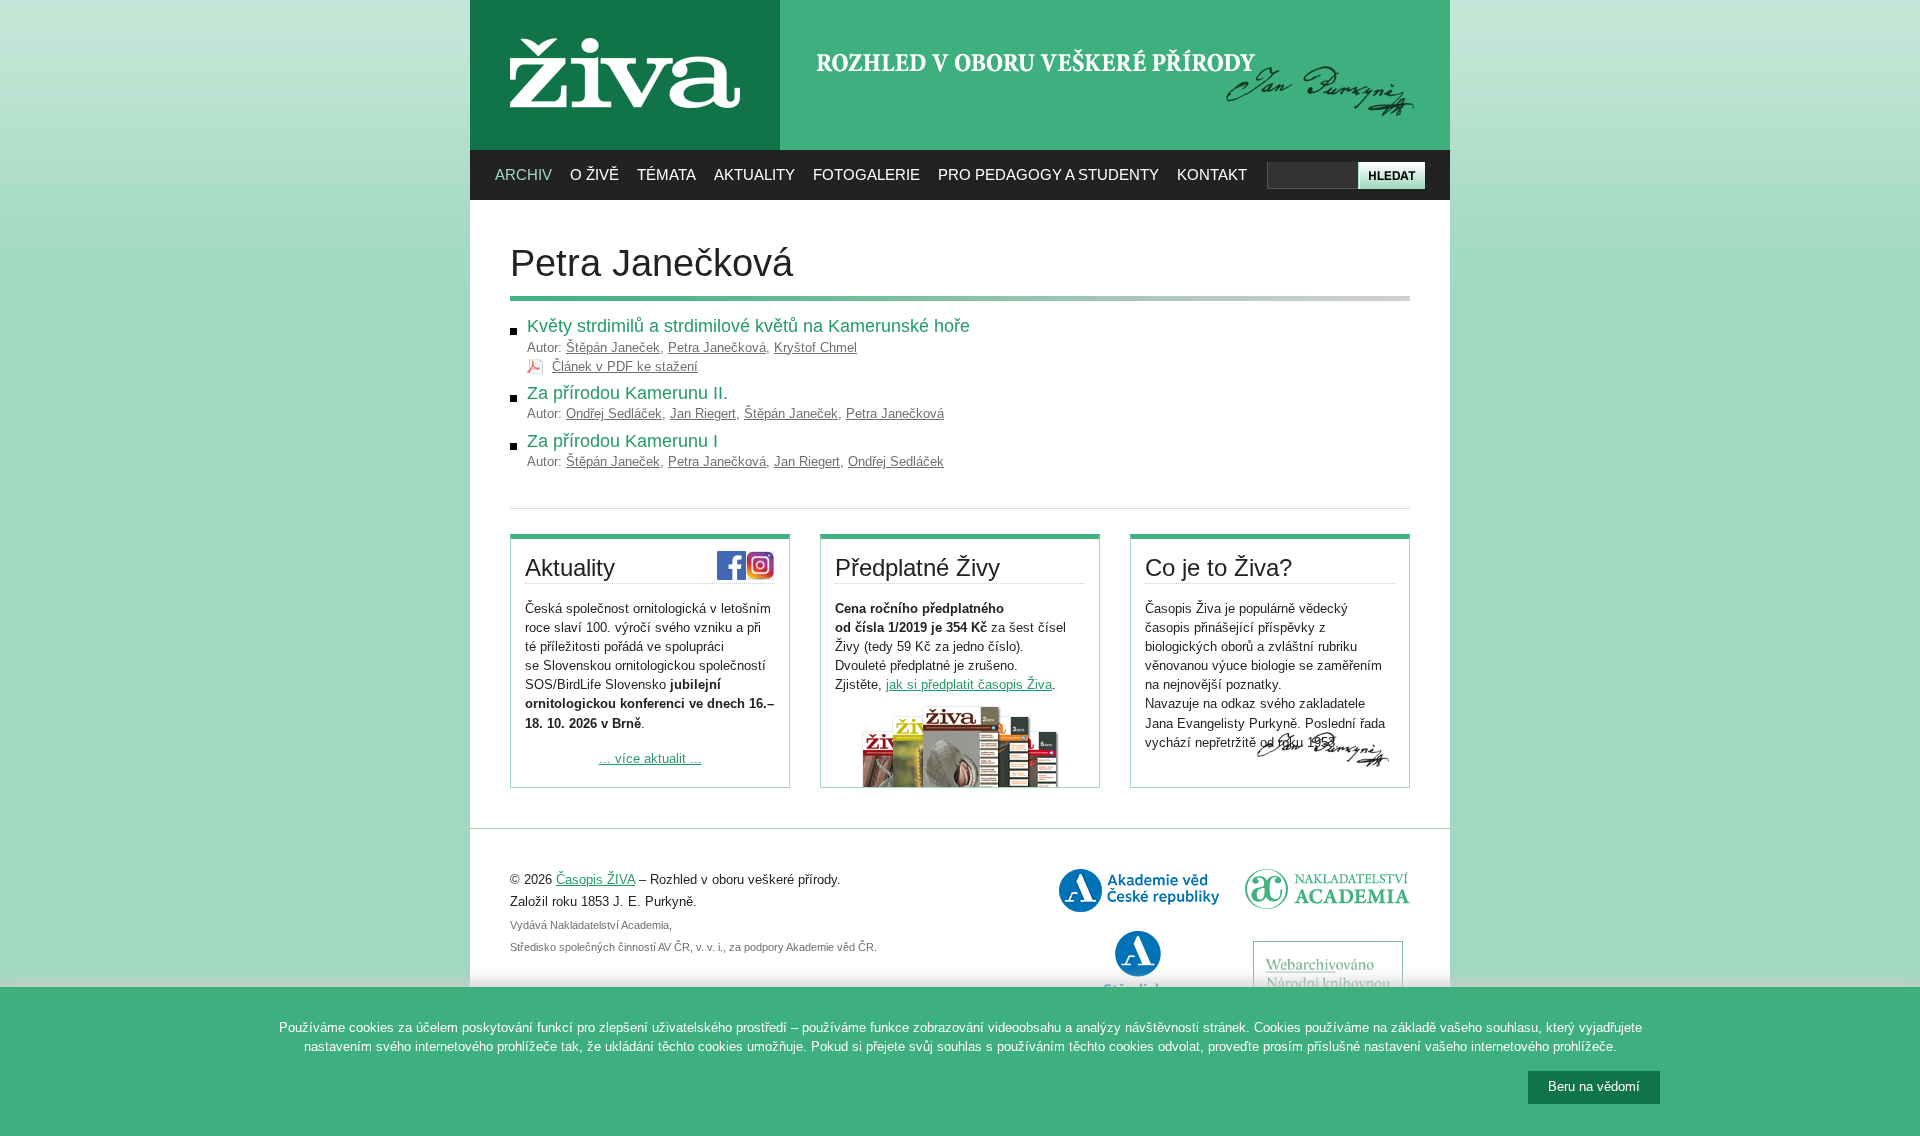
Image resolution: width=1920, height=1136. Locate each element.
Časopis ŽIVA (595, 879)
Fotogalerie (866, 174)
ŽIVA (625, 30)
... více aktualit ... (650, 758)
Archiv (523, 174)
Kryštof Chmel (815, 347)
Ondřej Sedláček (614, 413)
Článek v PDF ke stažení (625, 366)
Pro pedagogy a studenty (1048, 174)
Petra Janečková (717, 347)
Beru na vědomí (1594, 1086)
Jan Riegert (703, 413)
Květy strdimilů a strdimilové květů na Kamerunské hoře (748, 326)
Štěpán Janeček (613, 347)
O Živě (594, 174)
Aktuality (754, 174)
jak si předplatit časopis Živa (969, 684)
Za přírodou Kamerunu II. (627, 393)
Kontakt (1212, 174)
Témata (666, 174)
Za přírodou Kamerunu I (622, 441)
